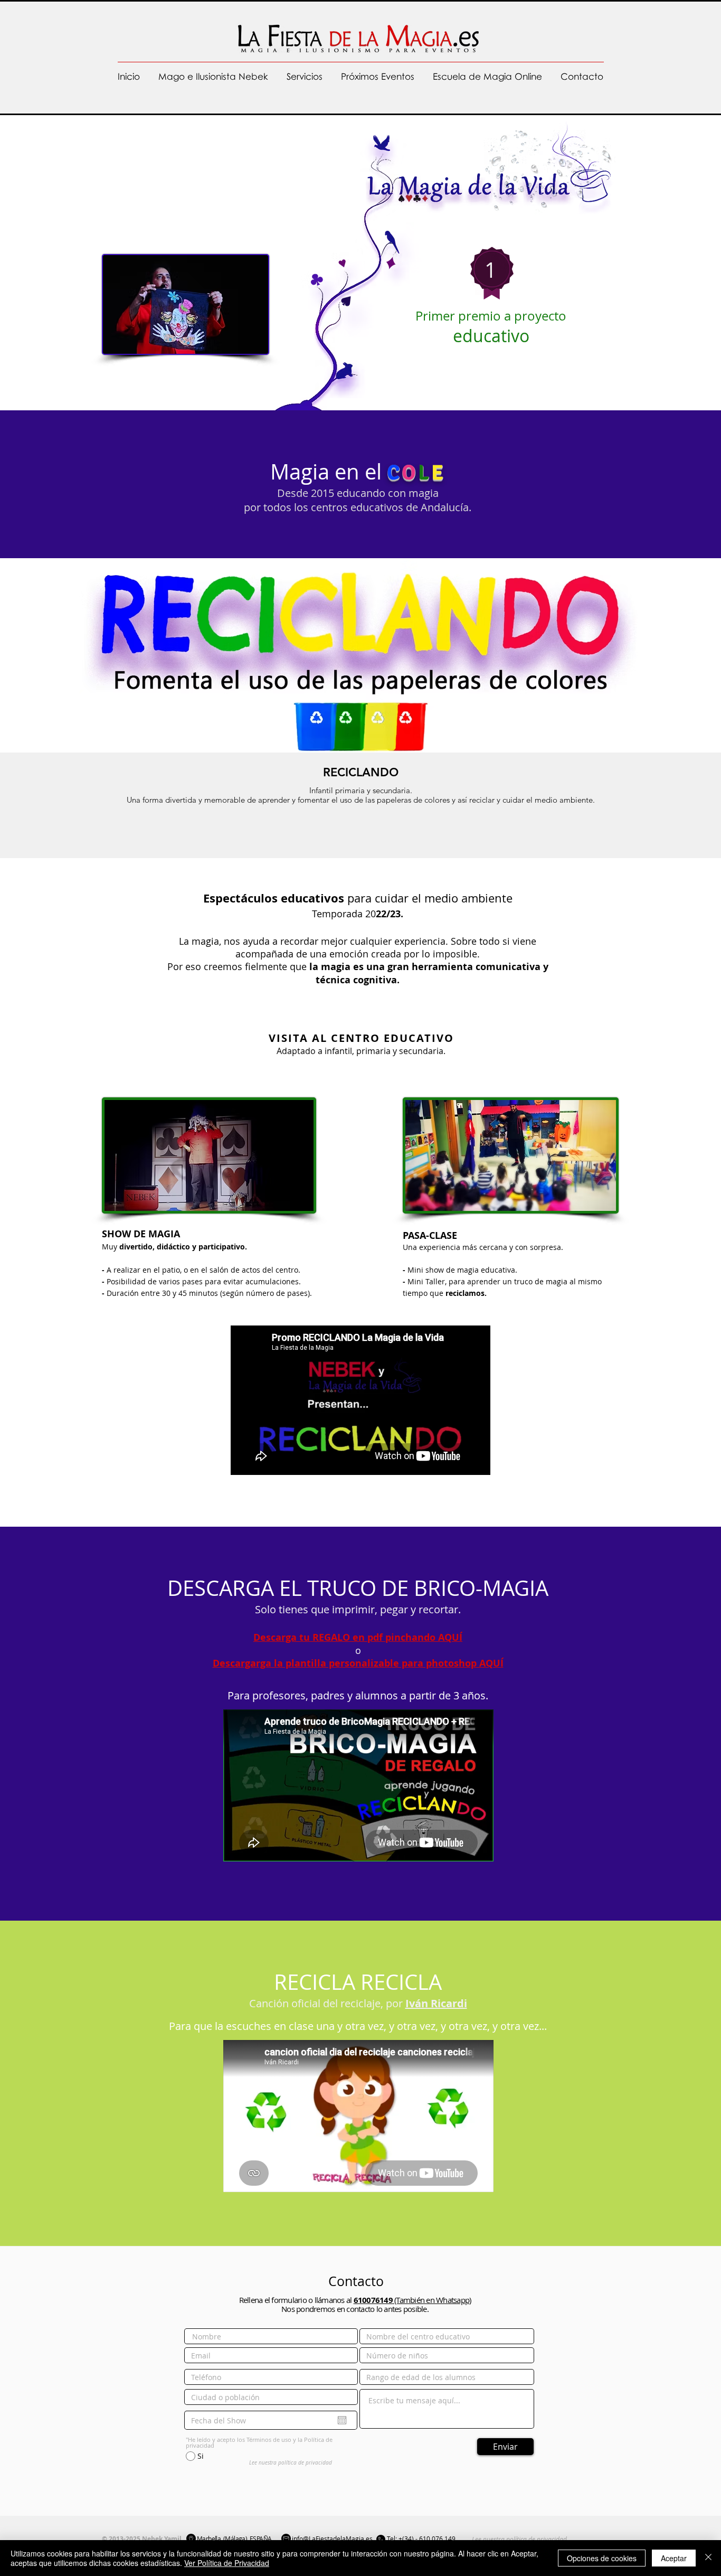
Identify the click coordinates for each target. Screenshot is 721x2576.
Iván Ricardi (436, 2003)
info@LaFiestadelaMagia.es (332, 2539)
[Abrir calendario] (342, 2420)
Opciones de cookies (602, 2558)
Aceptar (674, 2558)
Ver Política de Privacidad (227, 2563)
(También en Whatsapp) (412, 2300)
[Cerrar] (708, 2558)
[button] (304, 77)
